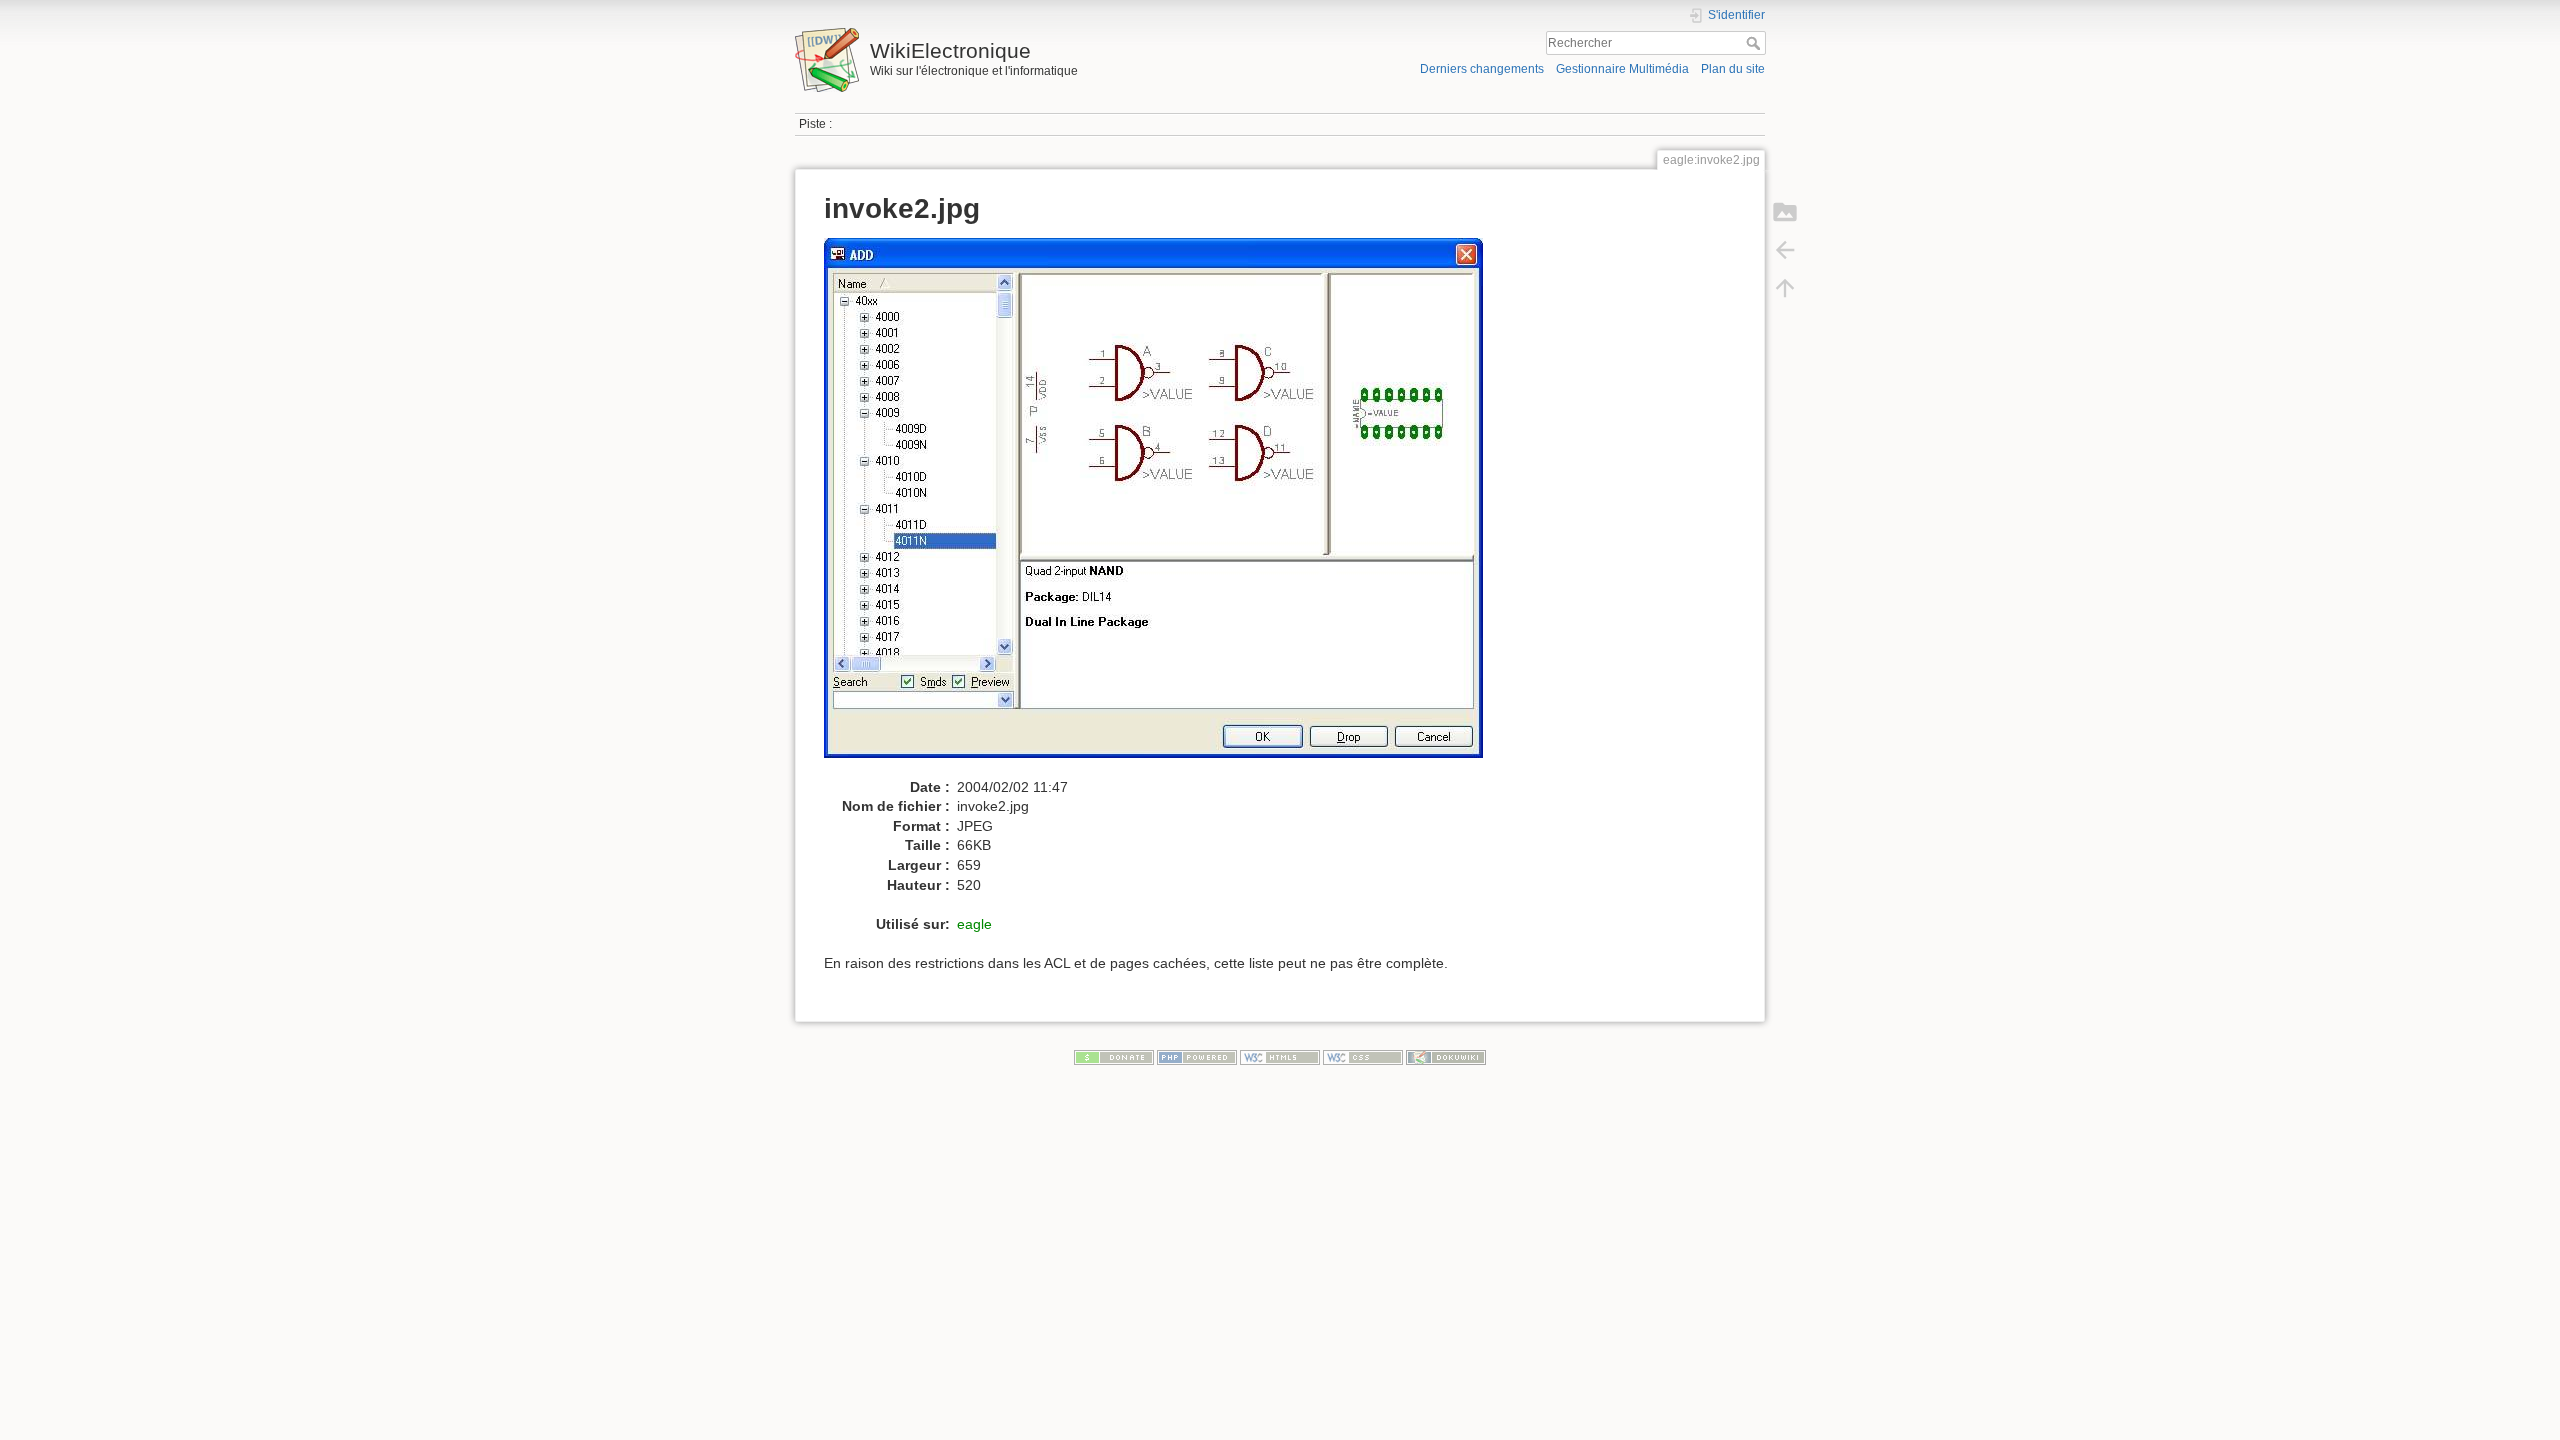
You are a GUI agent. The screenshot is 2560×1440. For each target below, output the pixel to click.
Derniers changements (1482, 69)
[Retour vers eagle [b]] (1785, 250)
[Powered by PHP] (1197, 1057)
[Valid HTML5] (1280, 1057)
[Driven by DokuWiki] (1446, 1057)
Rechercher (1755, 43)
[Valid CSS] (1363, 1057)
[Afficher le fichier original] (1164, 507)
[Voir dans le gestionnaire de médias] (1785, 212)
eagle (974, 924)
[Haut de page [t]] (1785, 288)
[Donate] (1114, 1057)
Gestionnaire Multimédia (1622, 69)
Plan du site (1733, 69)
